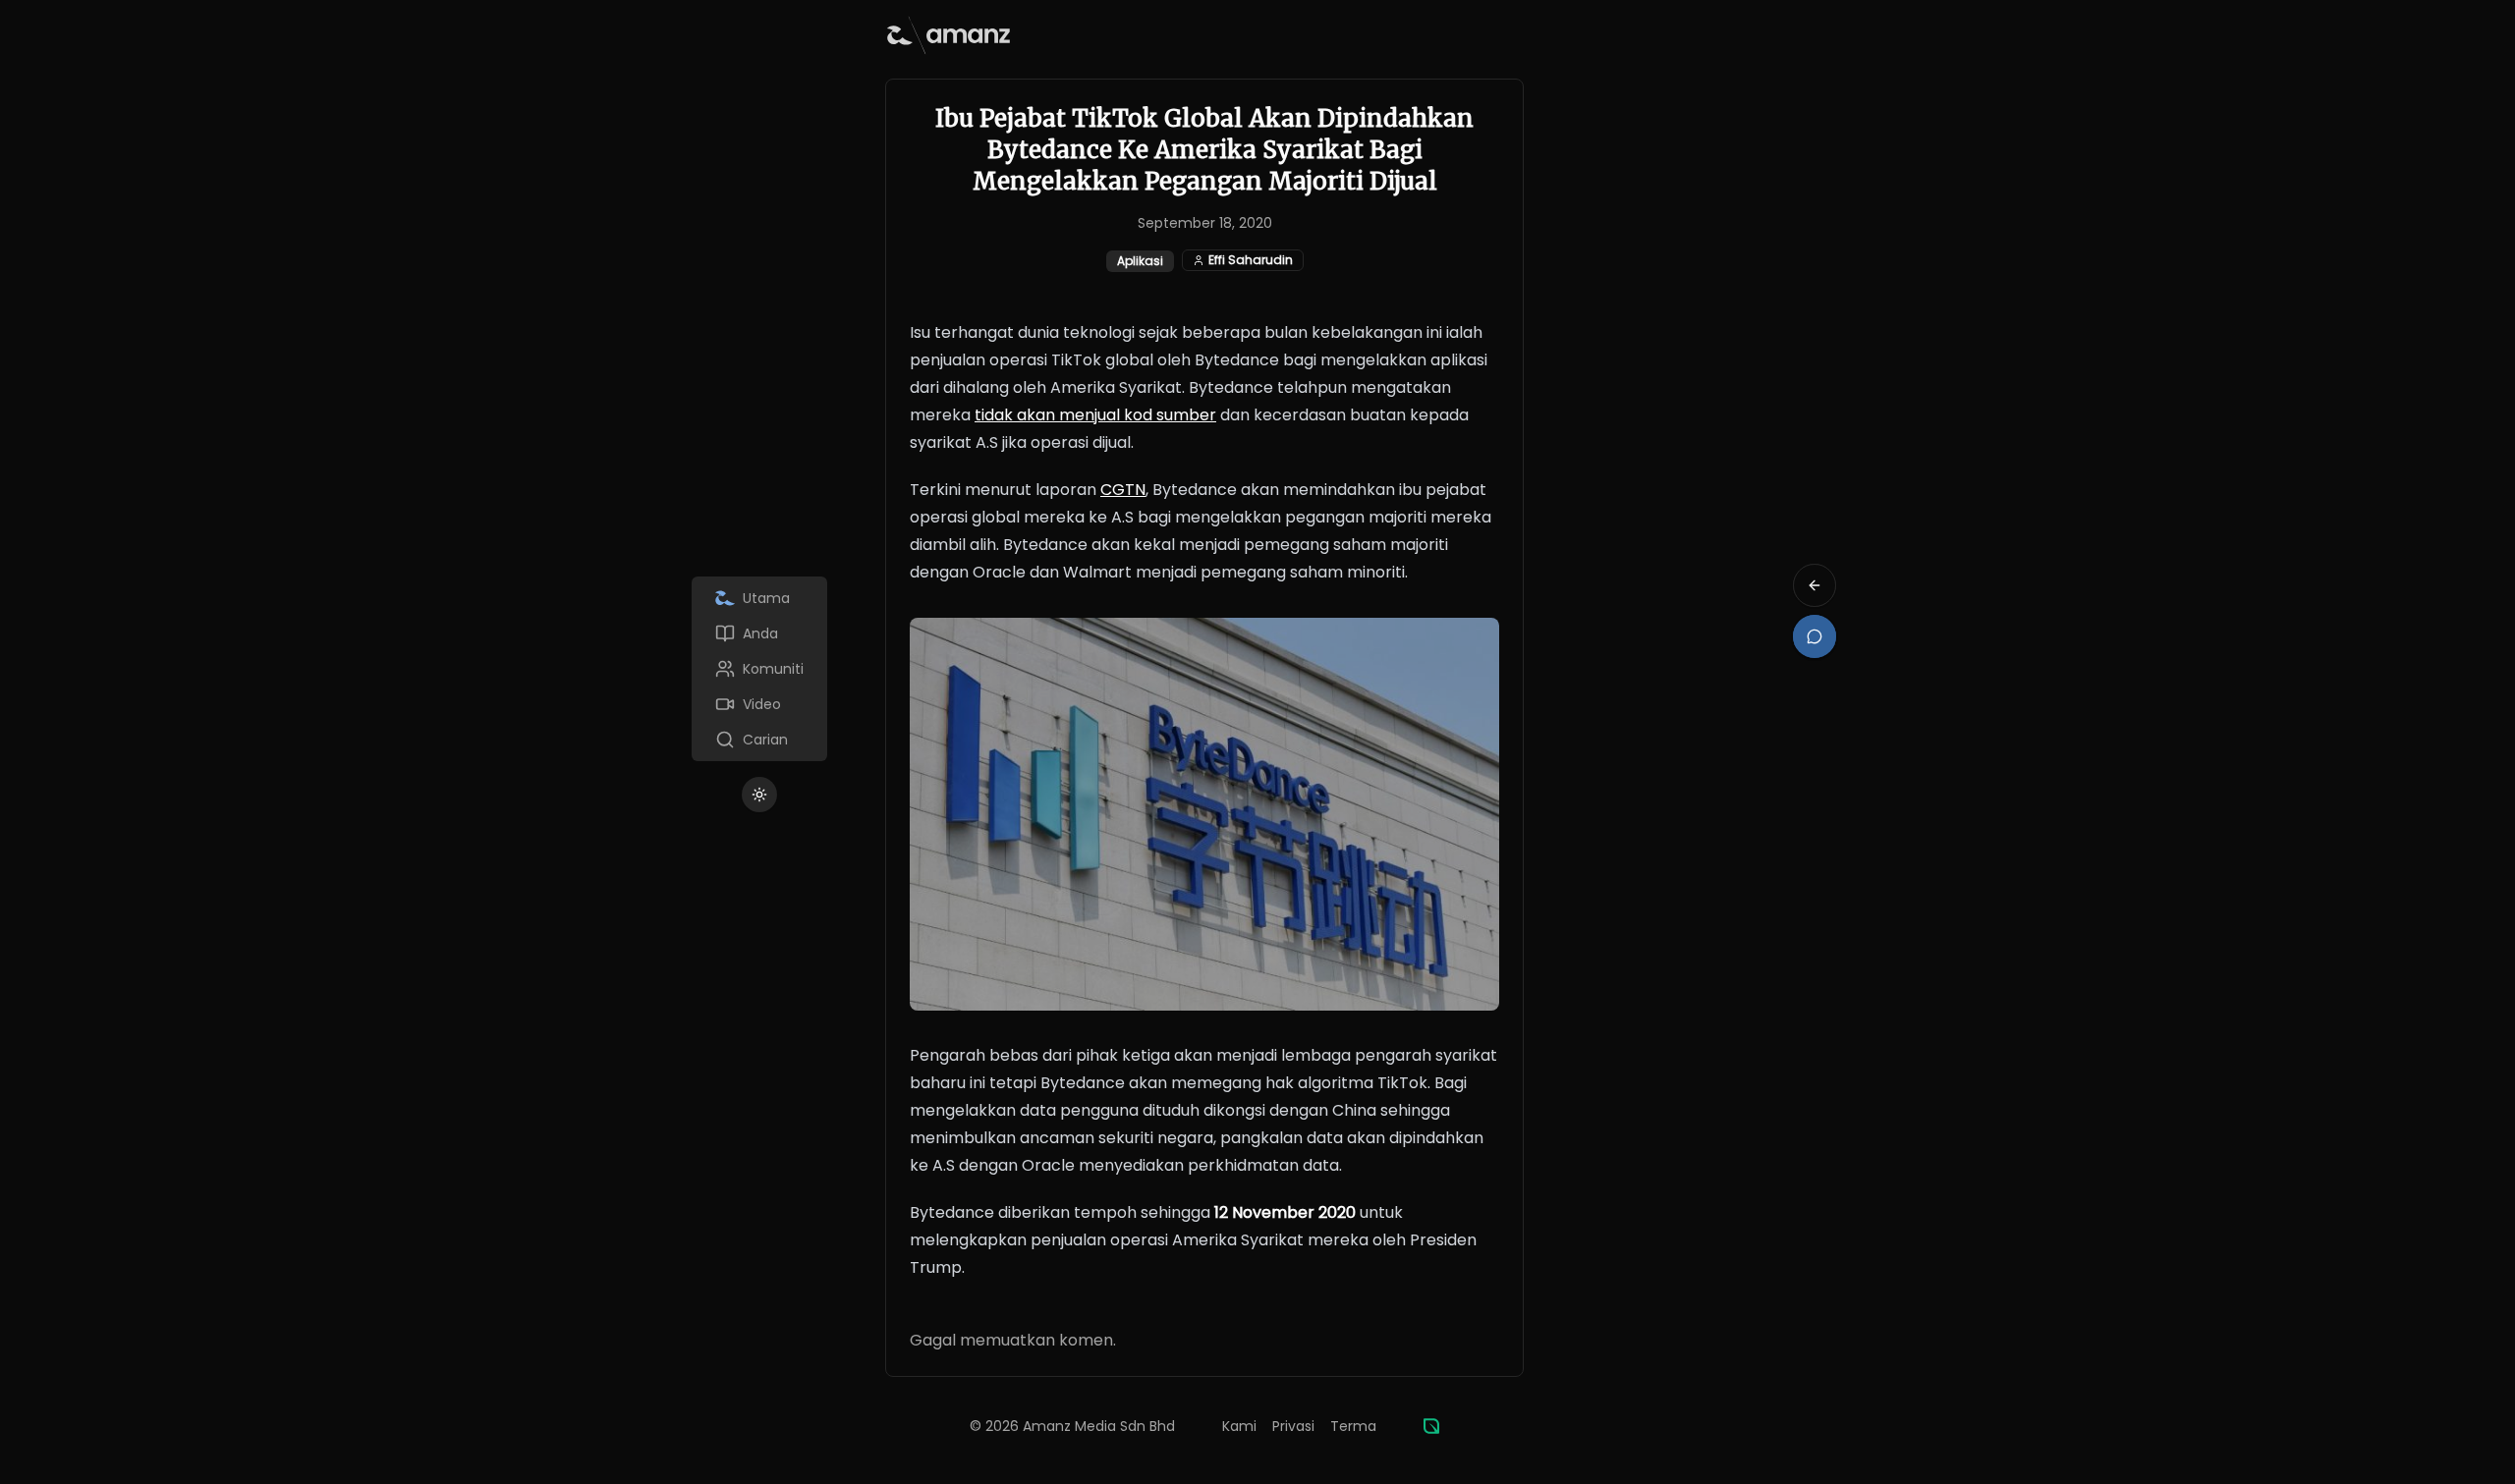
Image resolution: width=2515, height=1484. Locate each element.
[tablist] (759, 669)
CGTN (1123, 490)
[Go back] (1815, 585)
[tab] (759, 598)
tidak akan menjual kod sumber (1095, 415)
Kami (1239, 1426)
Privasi (1293, 1426)
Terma (1353, 1426)
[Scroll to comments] (1815, 636)
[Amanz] (1431, 1426)
